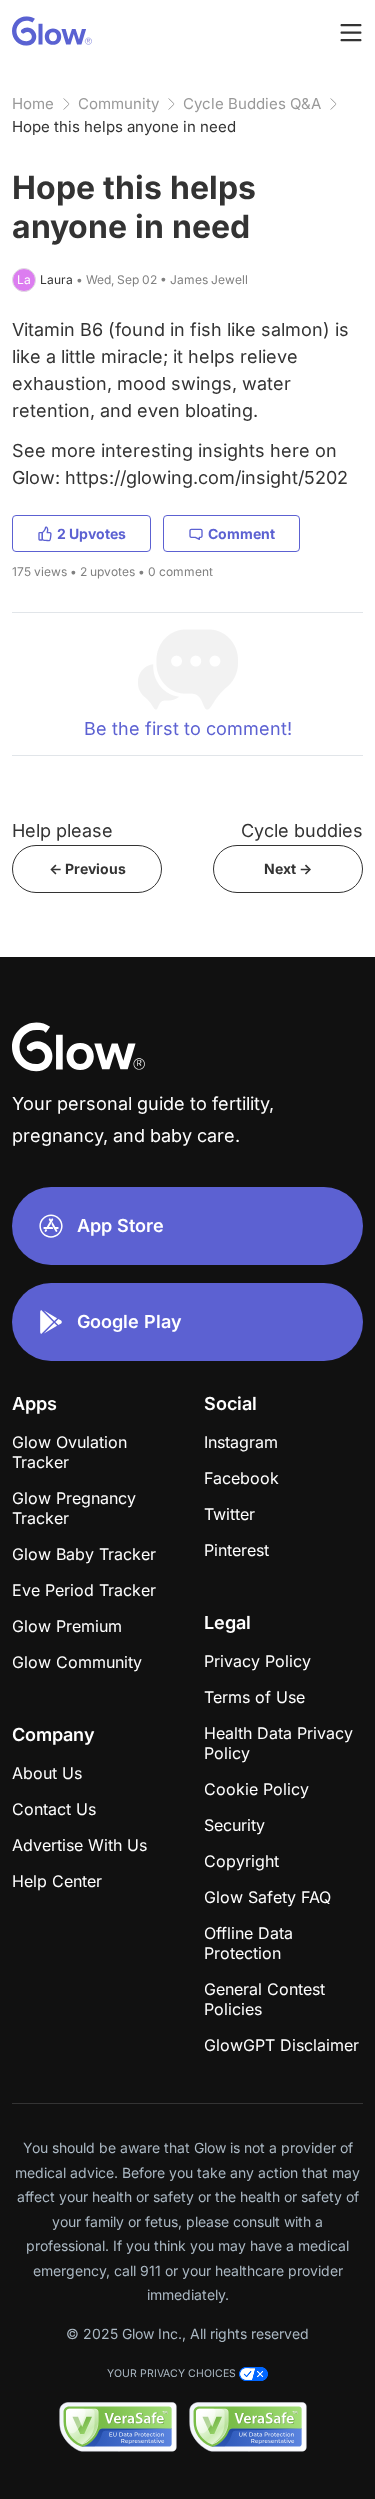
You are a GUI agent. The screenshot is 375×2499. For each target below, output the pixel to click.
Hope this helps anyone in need (124, 126)
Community (118, 103)
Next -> (288, 868)
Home (33, 103)
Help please (62, 830)
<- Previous (87, 868)
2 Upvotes (91, 533)
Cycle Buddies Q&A (252, 103)
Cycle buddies (302, 830)
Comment (241, 533)
